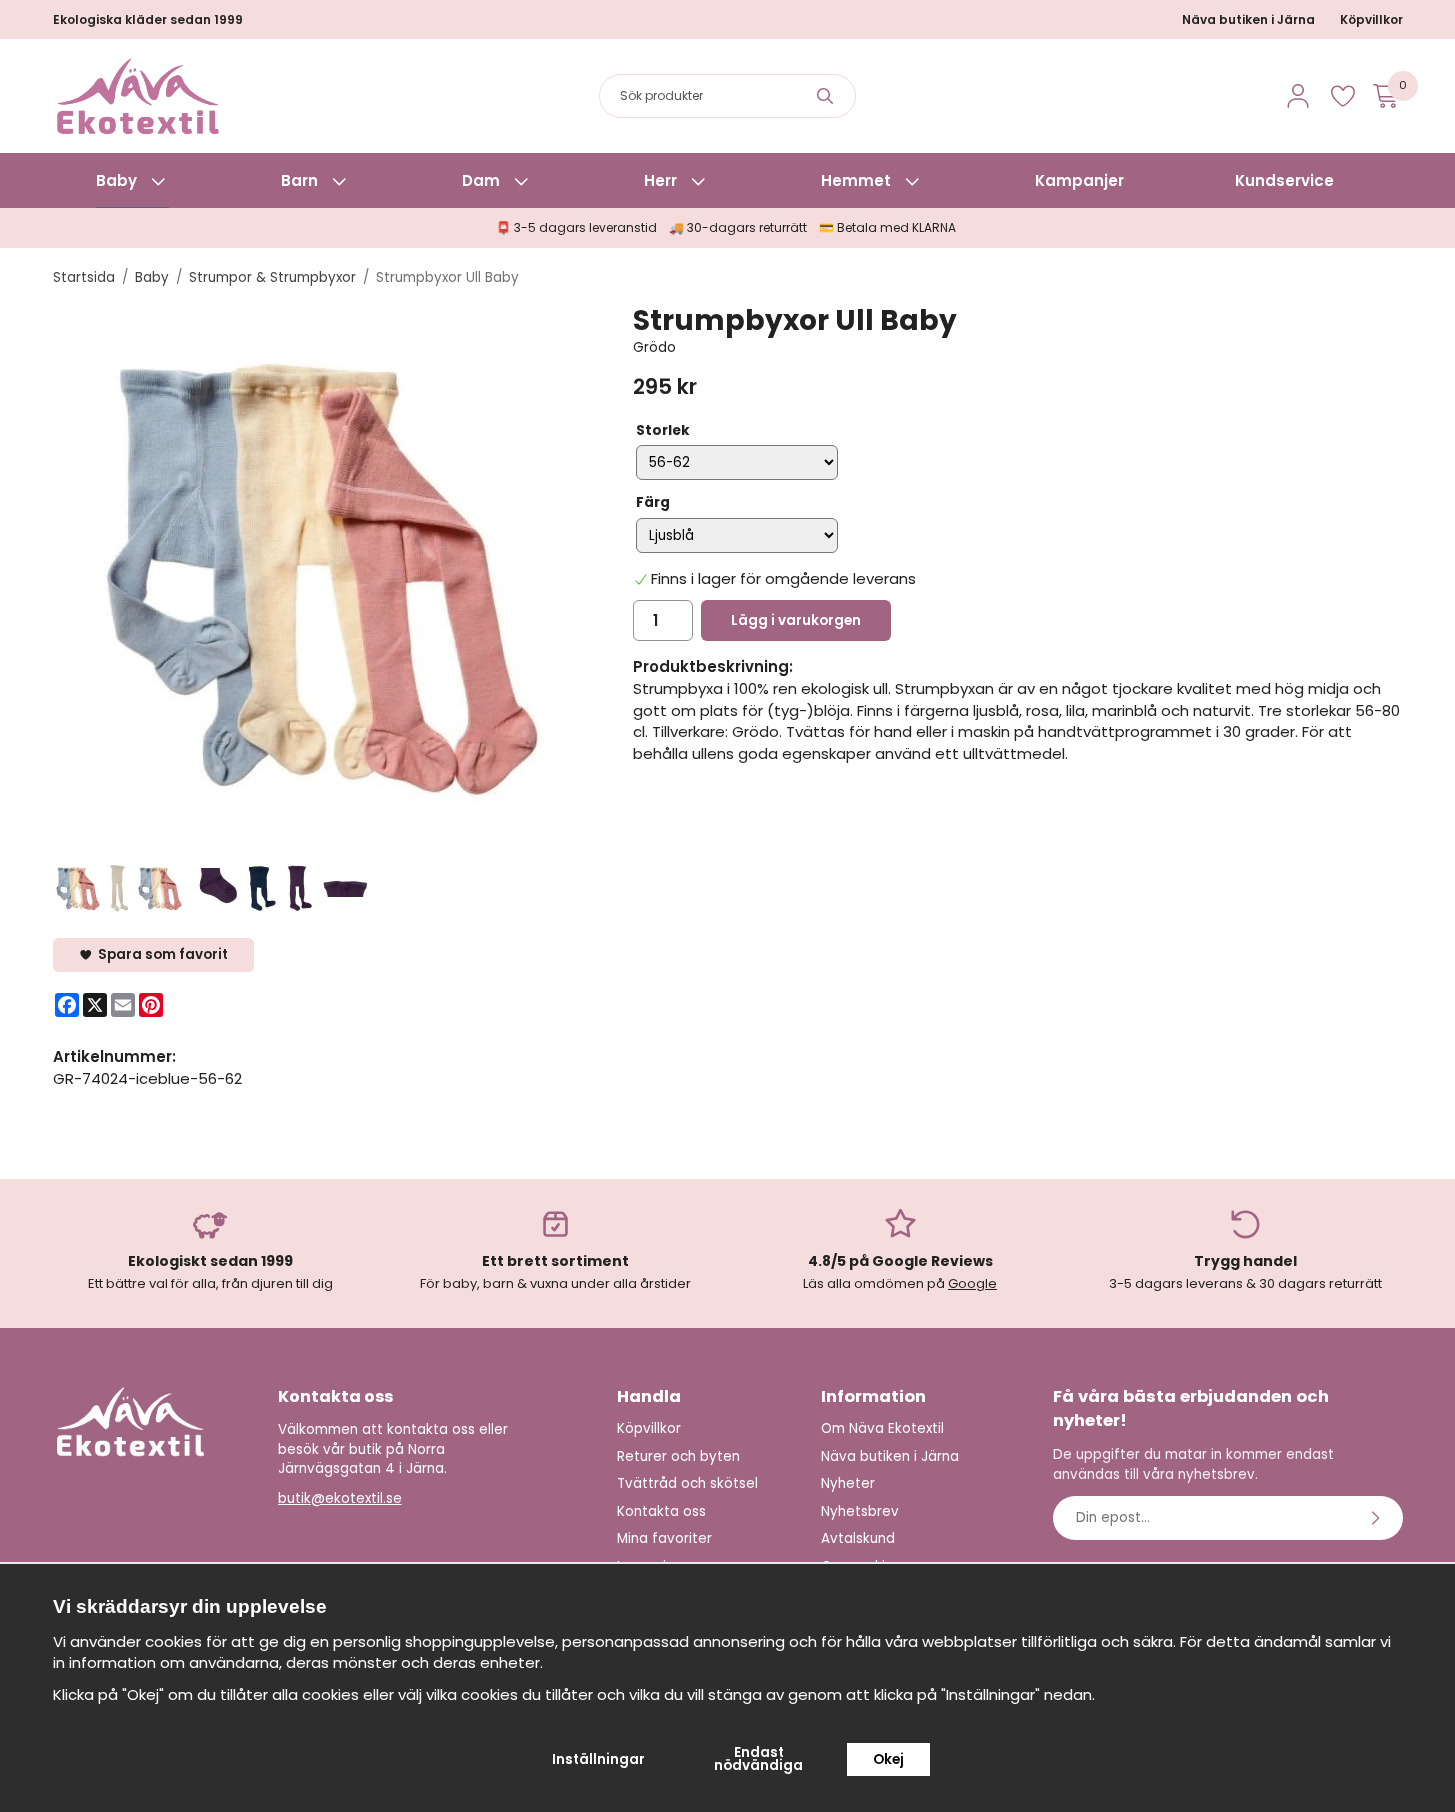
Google (972, 1283)
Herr (660, 180)
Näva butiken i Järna (1248, 19)
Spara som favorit (160, 954)
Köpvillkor (1371, 19)
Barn (299, 180)
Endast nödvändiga (758, 1759)
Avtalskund (858, 1538)
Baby (116, 180)
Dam (481, 180)
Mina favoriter (664, 1538)
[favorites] (1343, 96)
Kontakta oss (661, 1511)
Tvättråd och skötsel (687, 1483)
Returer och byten (678, 1456)
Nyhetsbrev (860, 1511)
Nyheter (848, 1483)
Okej (888, 1759)
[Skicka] (1378, 1518)
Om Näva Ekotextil (882, 1428)
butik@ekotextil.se (340, 1498)
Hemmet (856, 180)
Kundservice (1284, 180)
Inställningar (598, 1759)
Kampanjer (1079, 180)
